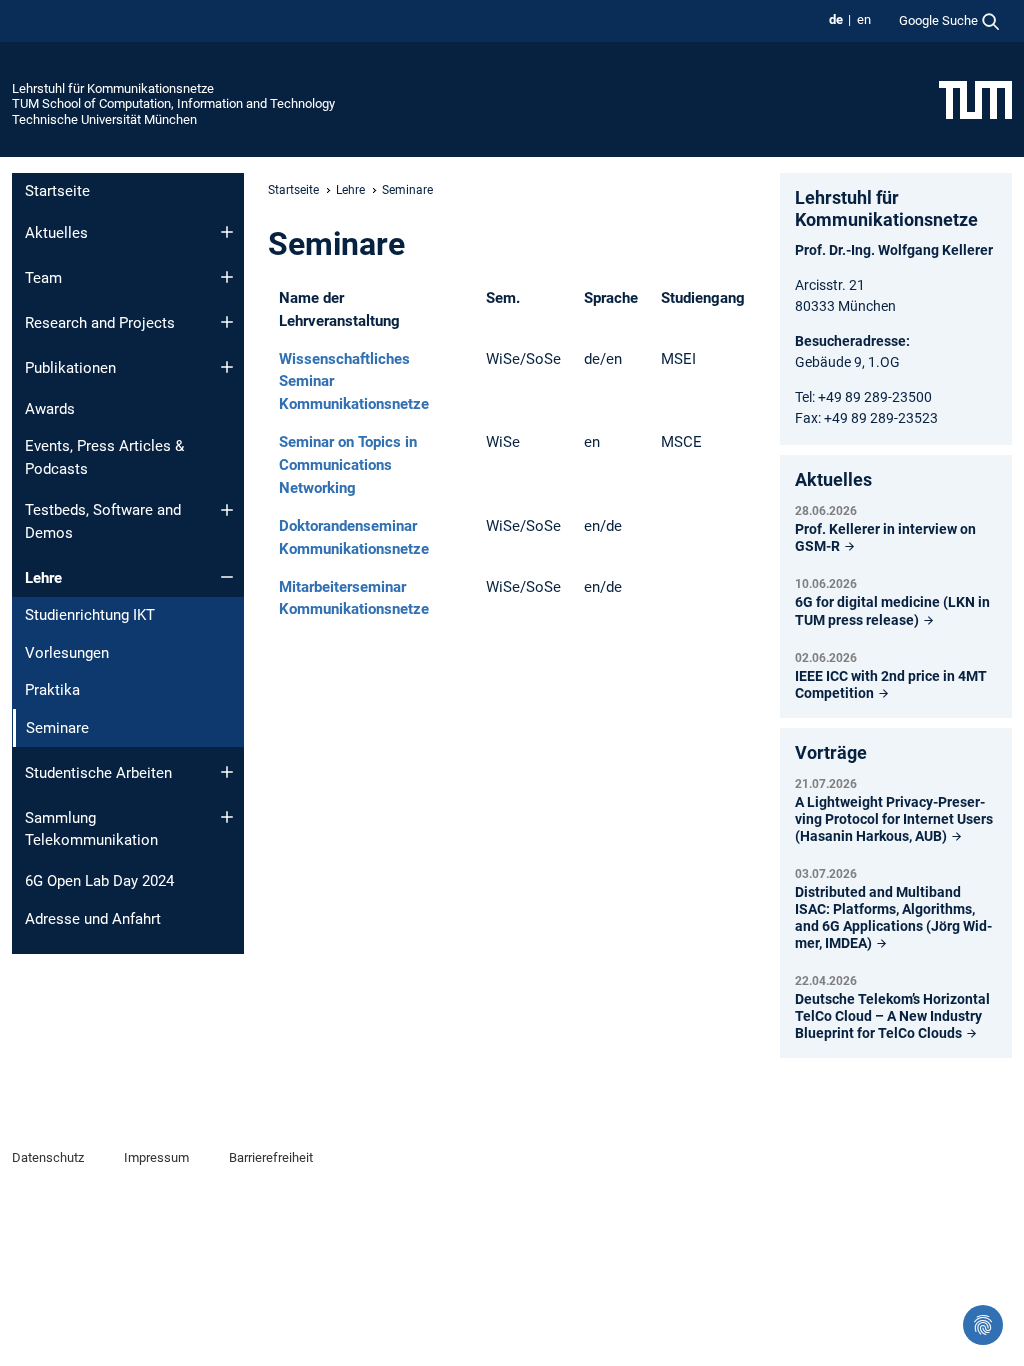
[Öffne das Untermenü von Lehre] (227, 577)
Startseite (57, 191)
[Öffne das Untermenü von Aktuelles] (227, 232)
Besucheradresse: (852, 341)
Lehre (43, 578)
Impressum (156, 1157)
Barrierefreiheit (271, 1157)
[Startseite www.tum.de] (975, 99)
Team (43, 278)
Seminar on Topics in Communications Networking (348, 465)
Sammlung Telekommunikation (91, 829)
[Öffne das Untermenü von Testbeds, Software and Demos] (227, 510)
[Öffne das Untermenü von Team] (227, 277)
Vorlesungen (67, 653)
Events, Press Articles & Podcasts (104, 457)
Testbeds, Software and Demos (103, 521)
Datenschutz (48, 1157)
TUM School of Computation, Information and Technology (173, 103)
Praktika (52, 690)
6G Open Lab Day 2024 (99, 881)
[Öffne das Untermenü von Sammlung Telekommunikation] (227, 817)
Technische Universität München (104, 119)
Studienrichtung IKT (90, 615)
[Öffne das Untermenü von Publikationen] (227, 367)
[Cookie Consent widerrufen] (983, 1325)
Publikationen (70, 368)
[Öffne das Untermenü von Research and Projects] (227, 322)
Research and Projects (100, 323)
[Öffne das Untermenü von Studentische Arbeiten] (227, 772)
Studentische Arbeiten (98, 773)
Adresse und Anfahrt (93, 919)
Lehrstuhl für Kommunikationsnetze (113, 88)
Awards (50, 409)
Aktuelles (56, 233)
